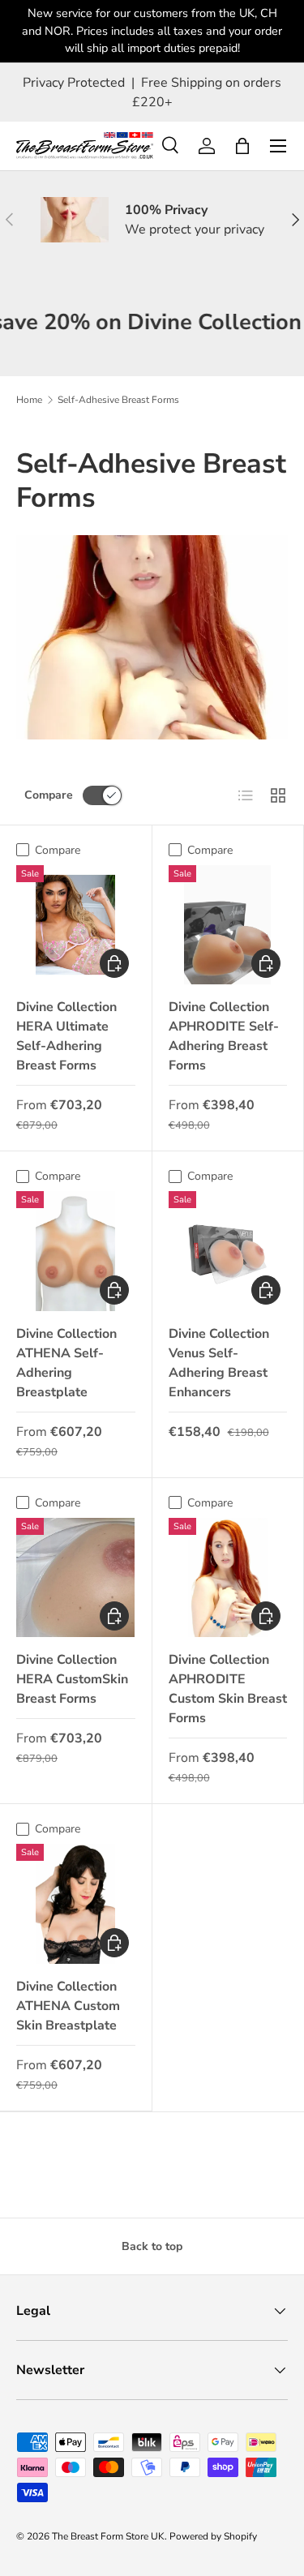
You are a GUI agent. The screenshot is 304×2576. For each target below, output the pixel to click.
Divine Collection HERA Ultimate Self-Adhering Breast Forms (66, 1036)
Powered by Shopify (213, 2536)
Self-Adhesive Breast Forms (118, 400)
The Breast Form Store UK (108, 2536)
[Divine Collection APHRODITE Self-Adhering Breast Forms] (228, 925)
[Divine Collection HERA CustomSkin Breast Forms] (76, 1577)
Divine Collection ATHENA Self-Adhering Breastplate (66, 1363)
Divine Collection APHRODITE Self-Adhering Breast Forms (224, 1036)
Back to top (152, 2246)
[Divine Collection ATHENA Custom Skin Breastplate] (76, 1903)
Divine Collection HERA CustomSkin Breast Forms (72, 1679)
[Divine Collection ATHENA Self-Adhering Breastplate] (76, 1251)
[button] (242, 146)
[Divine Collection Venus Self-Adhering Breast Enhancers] (228, 1251)
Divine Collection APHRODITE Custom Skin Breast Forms (228, 1689)
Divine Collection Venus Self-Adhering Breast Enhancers (219, 1363)
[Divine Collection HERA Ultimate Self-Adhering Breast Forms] (76, 925)
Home (29, 400)
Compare (49, 795)
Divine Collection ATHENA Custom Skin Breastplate (68, 2006)
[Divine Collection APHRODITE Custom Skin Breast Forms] (228, 1577)
